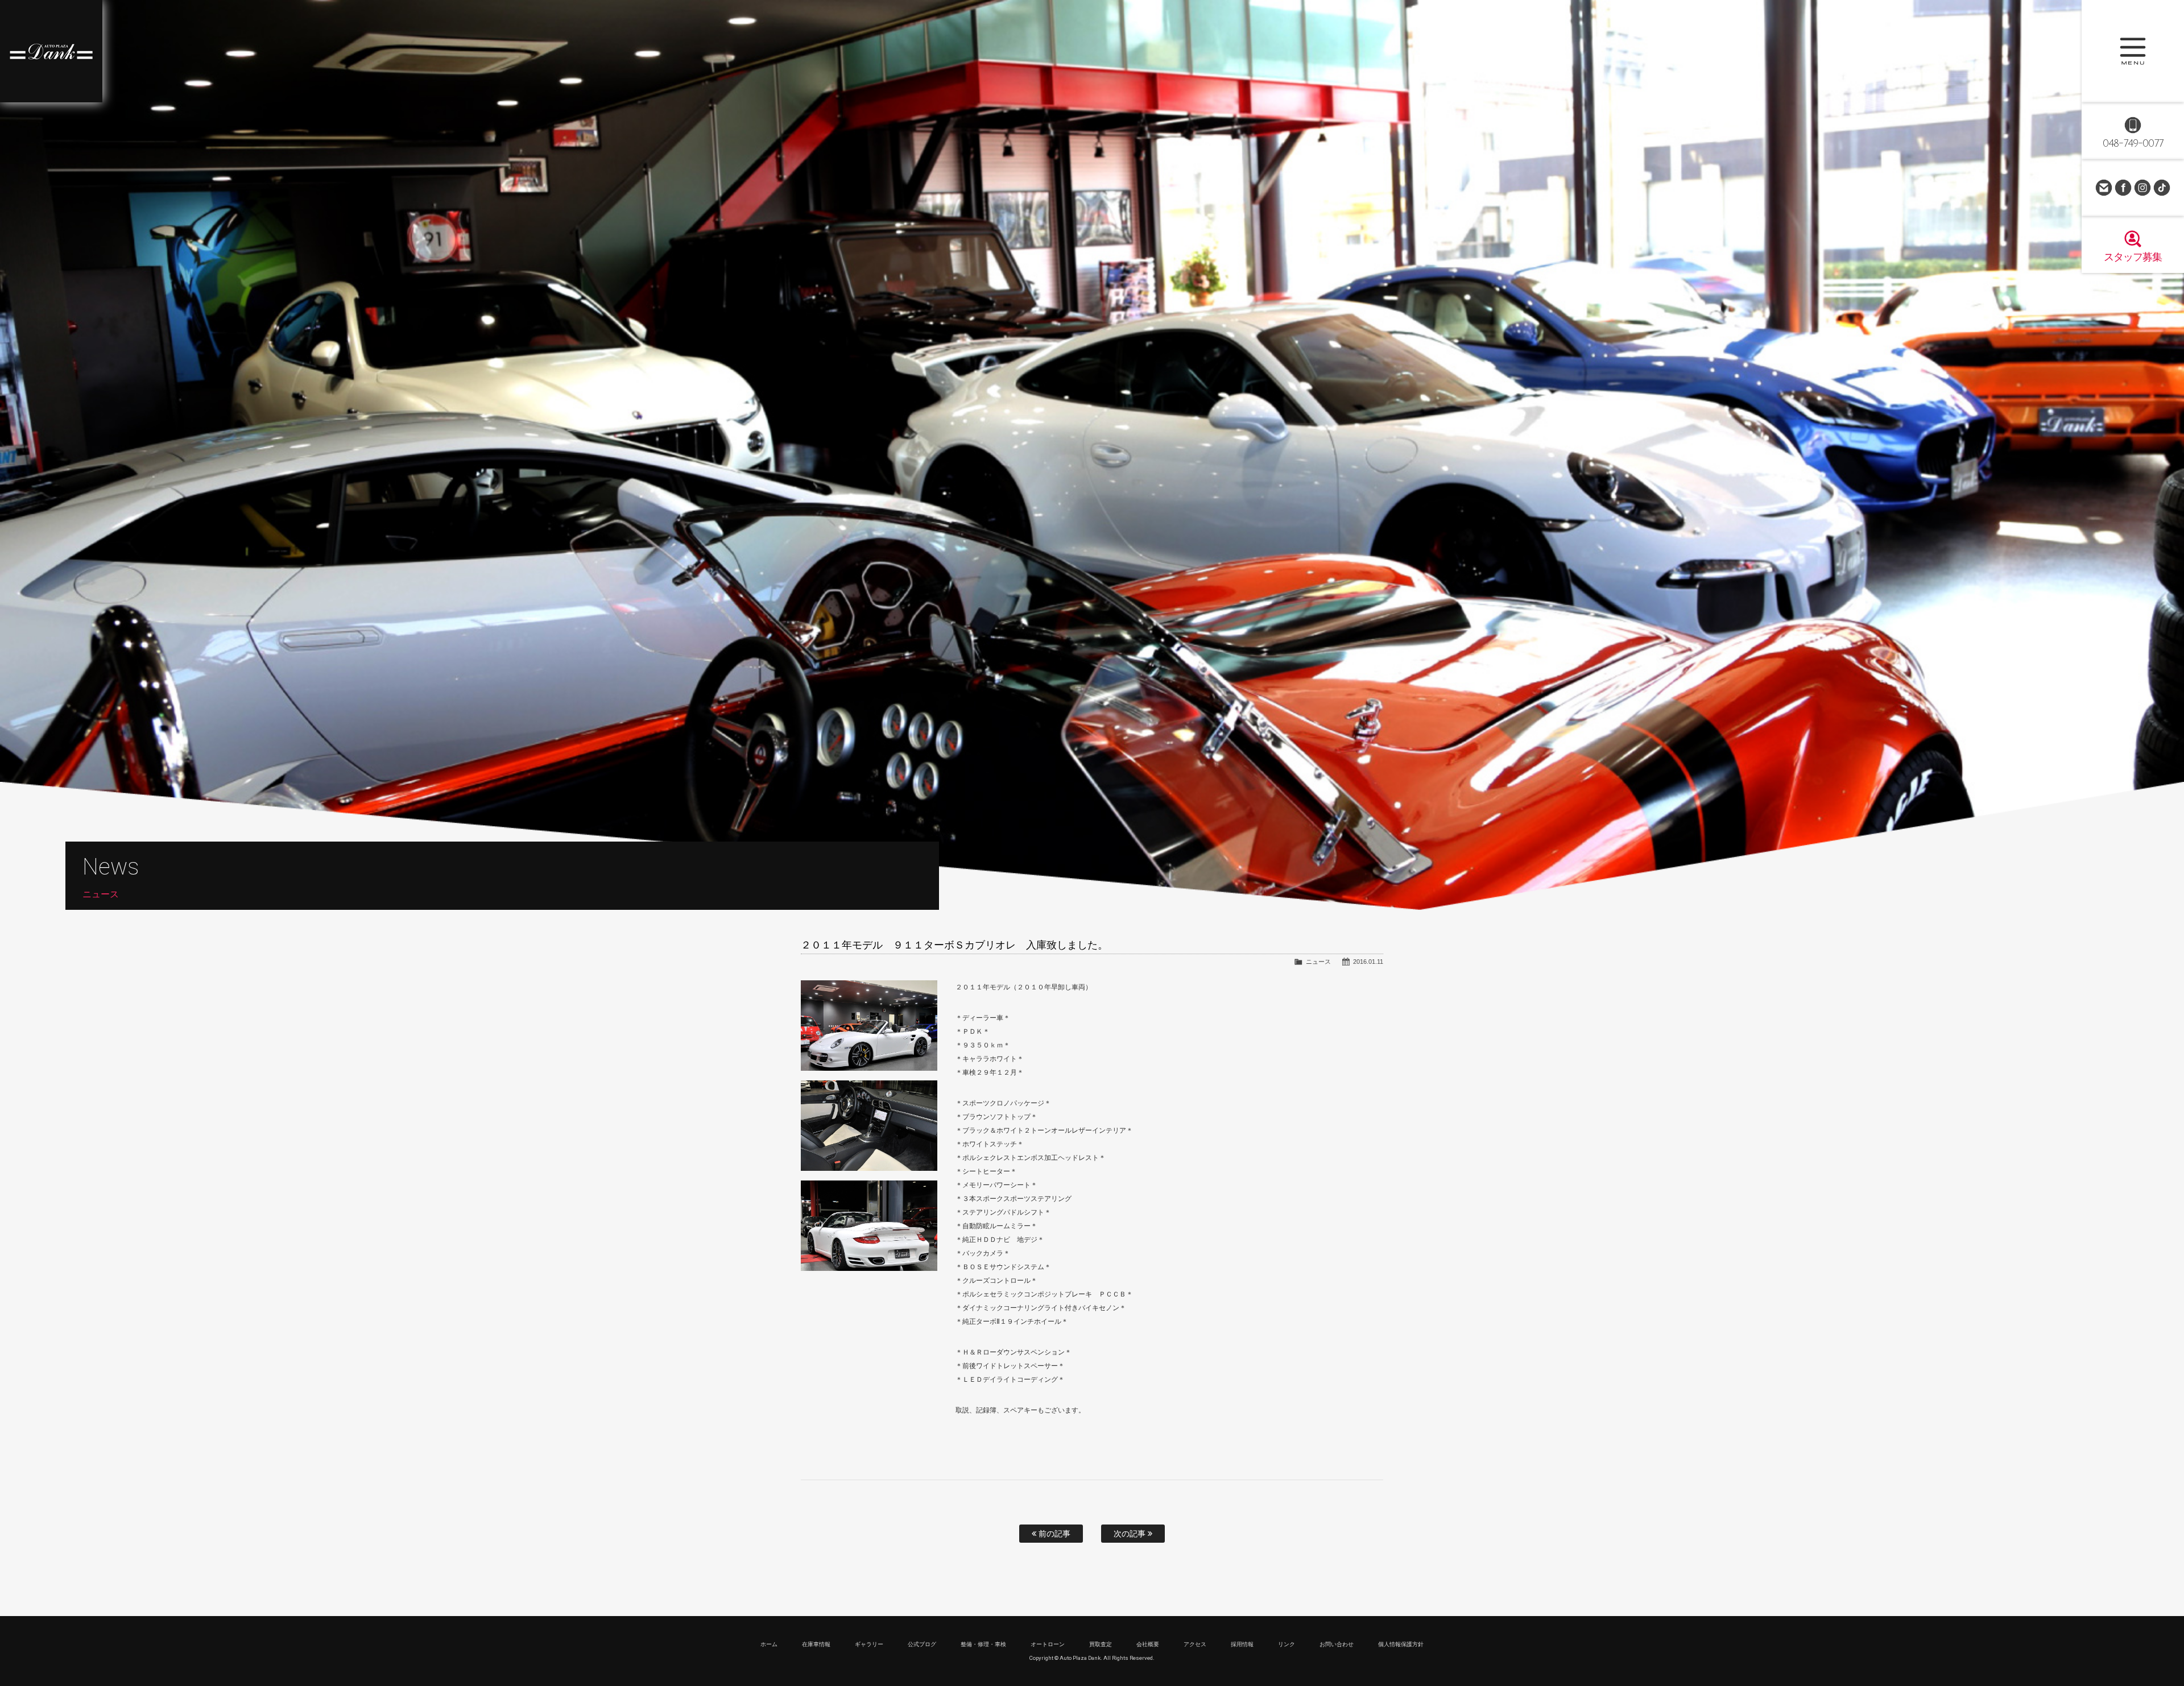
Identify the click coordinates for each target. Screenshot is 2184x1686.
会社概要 (1148, 1644)
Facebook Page (2123, 188)
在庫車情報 (816, 1644)
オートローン (1048, 1644)
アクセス (1195, 1644)
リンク (1287, 1644)
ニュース (1318, 962)
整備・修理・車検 (983, 1644)
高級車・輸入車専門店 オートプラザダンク (51, 51)
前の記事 (1053, 1534)
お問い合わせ (2104, 188)
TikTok (2162, 188)
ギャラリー (869, 1644)
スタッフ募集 (2133, 257)
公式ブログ (922, 1644)
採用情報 (1242, 1644)
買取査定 (1101, 1644)
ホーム (769, 1644)
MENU (2133, 51)
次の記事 (1131, 1534)
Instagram (2142, 188)
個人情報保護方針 (1401, 1644)
